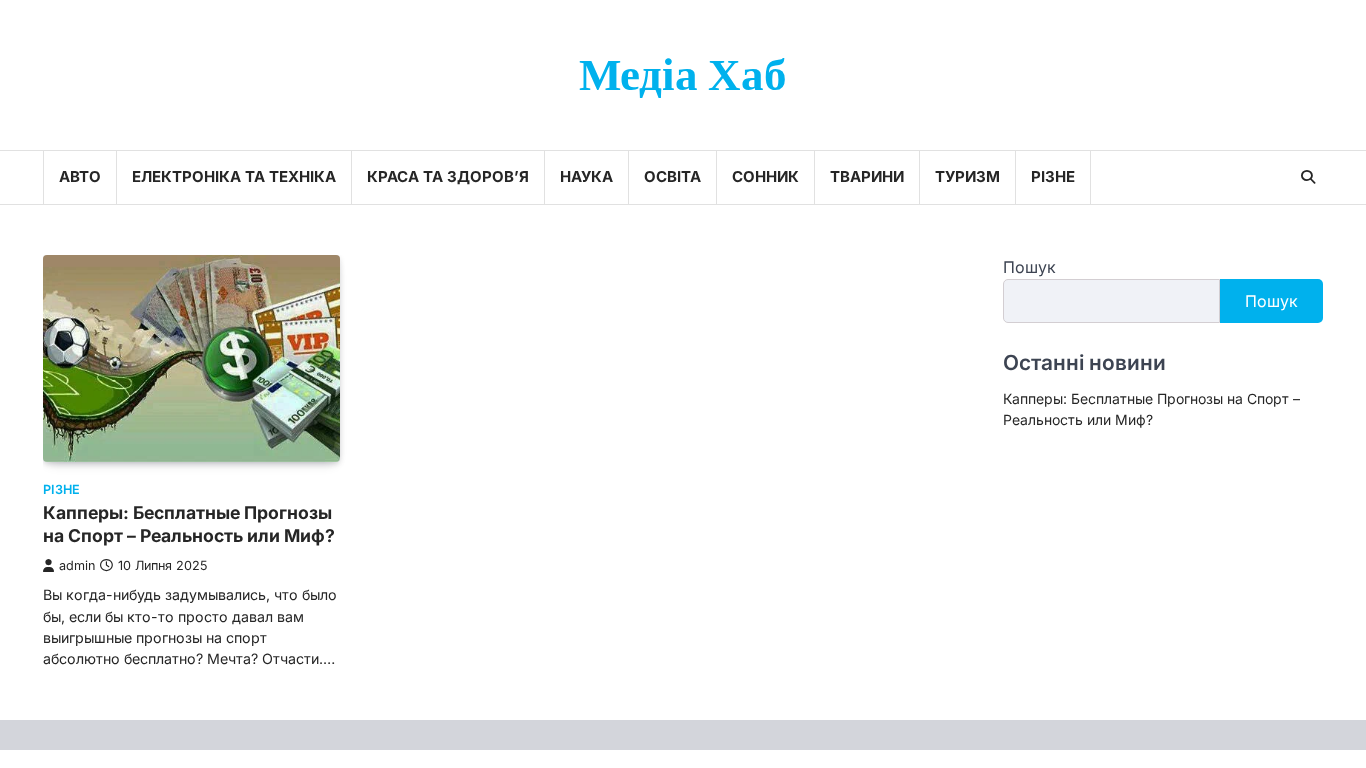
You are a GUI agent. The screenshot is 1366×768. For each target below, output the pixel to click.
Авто (80, 176)
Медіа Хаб (683, 76)
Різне (1053, 176)
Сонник (765, 176)
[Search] (1308, 177)
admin (77, 565)
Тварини (867, 176)
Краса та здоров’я (448, 176)
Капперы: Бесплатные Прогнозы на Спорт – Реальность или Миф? (189, 524)
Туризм (967, 176)
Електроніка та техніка (234, 176)
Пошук (1029, 267)
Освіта (672, 176)
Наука (586, 176)
